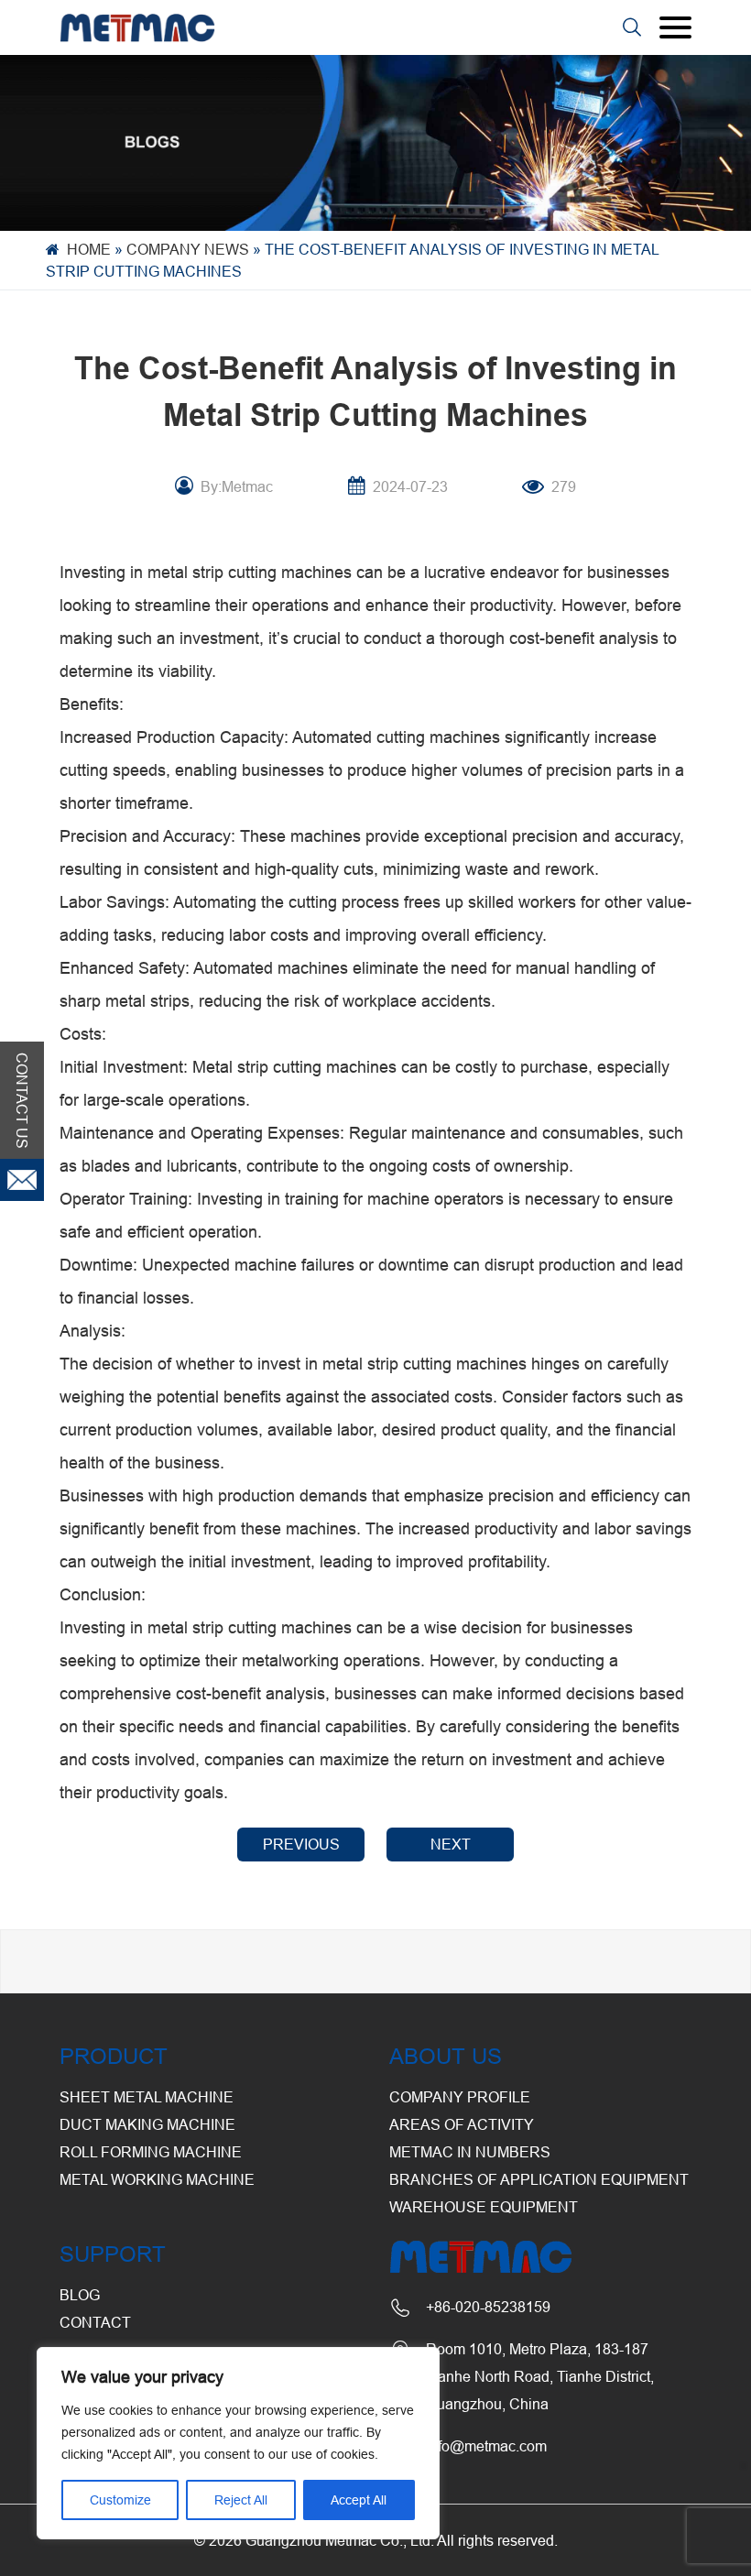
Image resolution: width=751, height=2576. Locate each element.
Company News (188, 249)
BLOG (80, 2295)
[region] (238, 2443)
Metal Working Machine (157, 2179)
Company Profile (460, 2097)
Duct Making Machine (147, 2124)
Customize (120, 2500)
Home (89, 249)
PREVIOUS (301, 1844)
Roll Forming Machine (151, 2152)
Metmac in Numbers (470, 2152)
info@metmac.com (486, 2446)
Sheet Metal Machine (147, 2097)
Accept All (359, 2500)
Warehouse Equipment (484, 2207)
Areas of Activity (462, 2124)
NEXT (451, 1844)
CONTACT (95, 2322)
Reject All (241, 2500)
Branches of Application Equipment (539, 2179)
